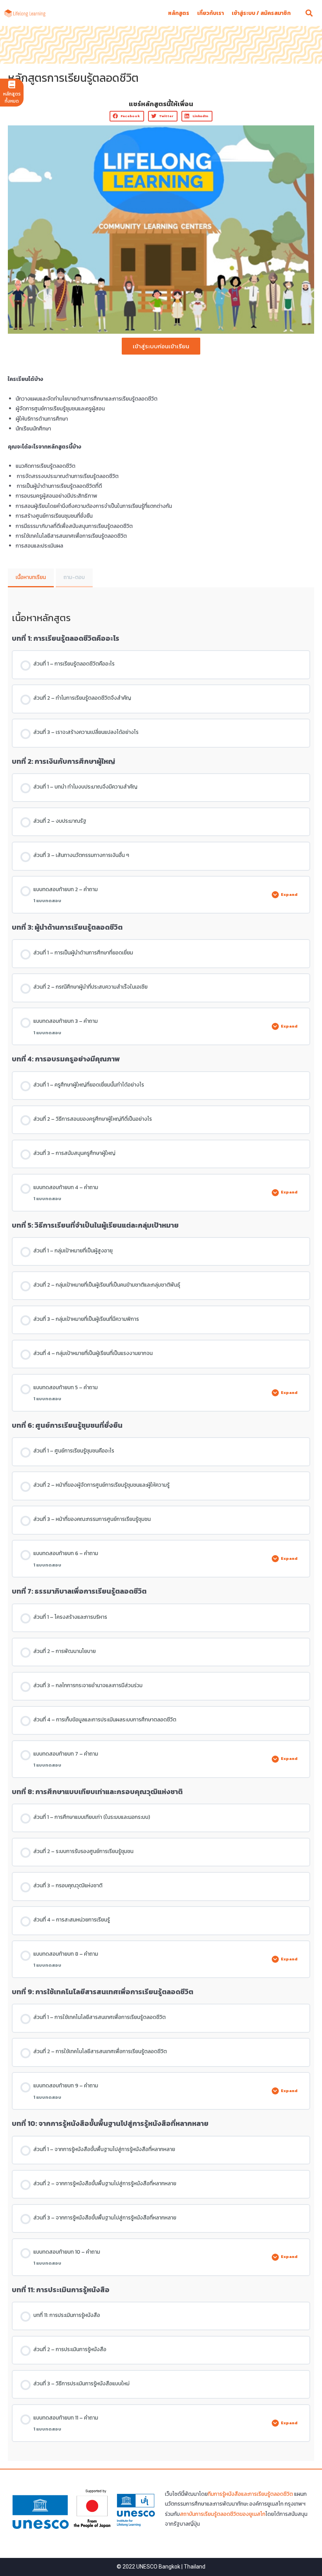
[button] (127, 116)
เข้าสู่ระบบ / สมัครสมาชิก (261, 13)
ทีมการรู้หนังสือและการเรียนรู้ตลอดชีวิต (250, 2494)
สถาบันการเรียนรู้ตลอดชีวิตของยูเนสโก (223, 2514)
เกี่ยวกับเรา (210, 13)
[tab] (31, 578)
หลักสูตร (179, 13)
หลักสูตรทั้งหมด (12, 97)
